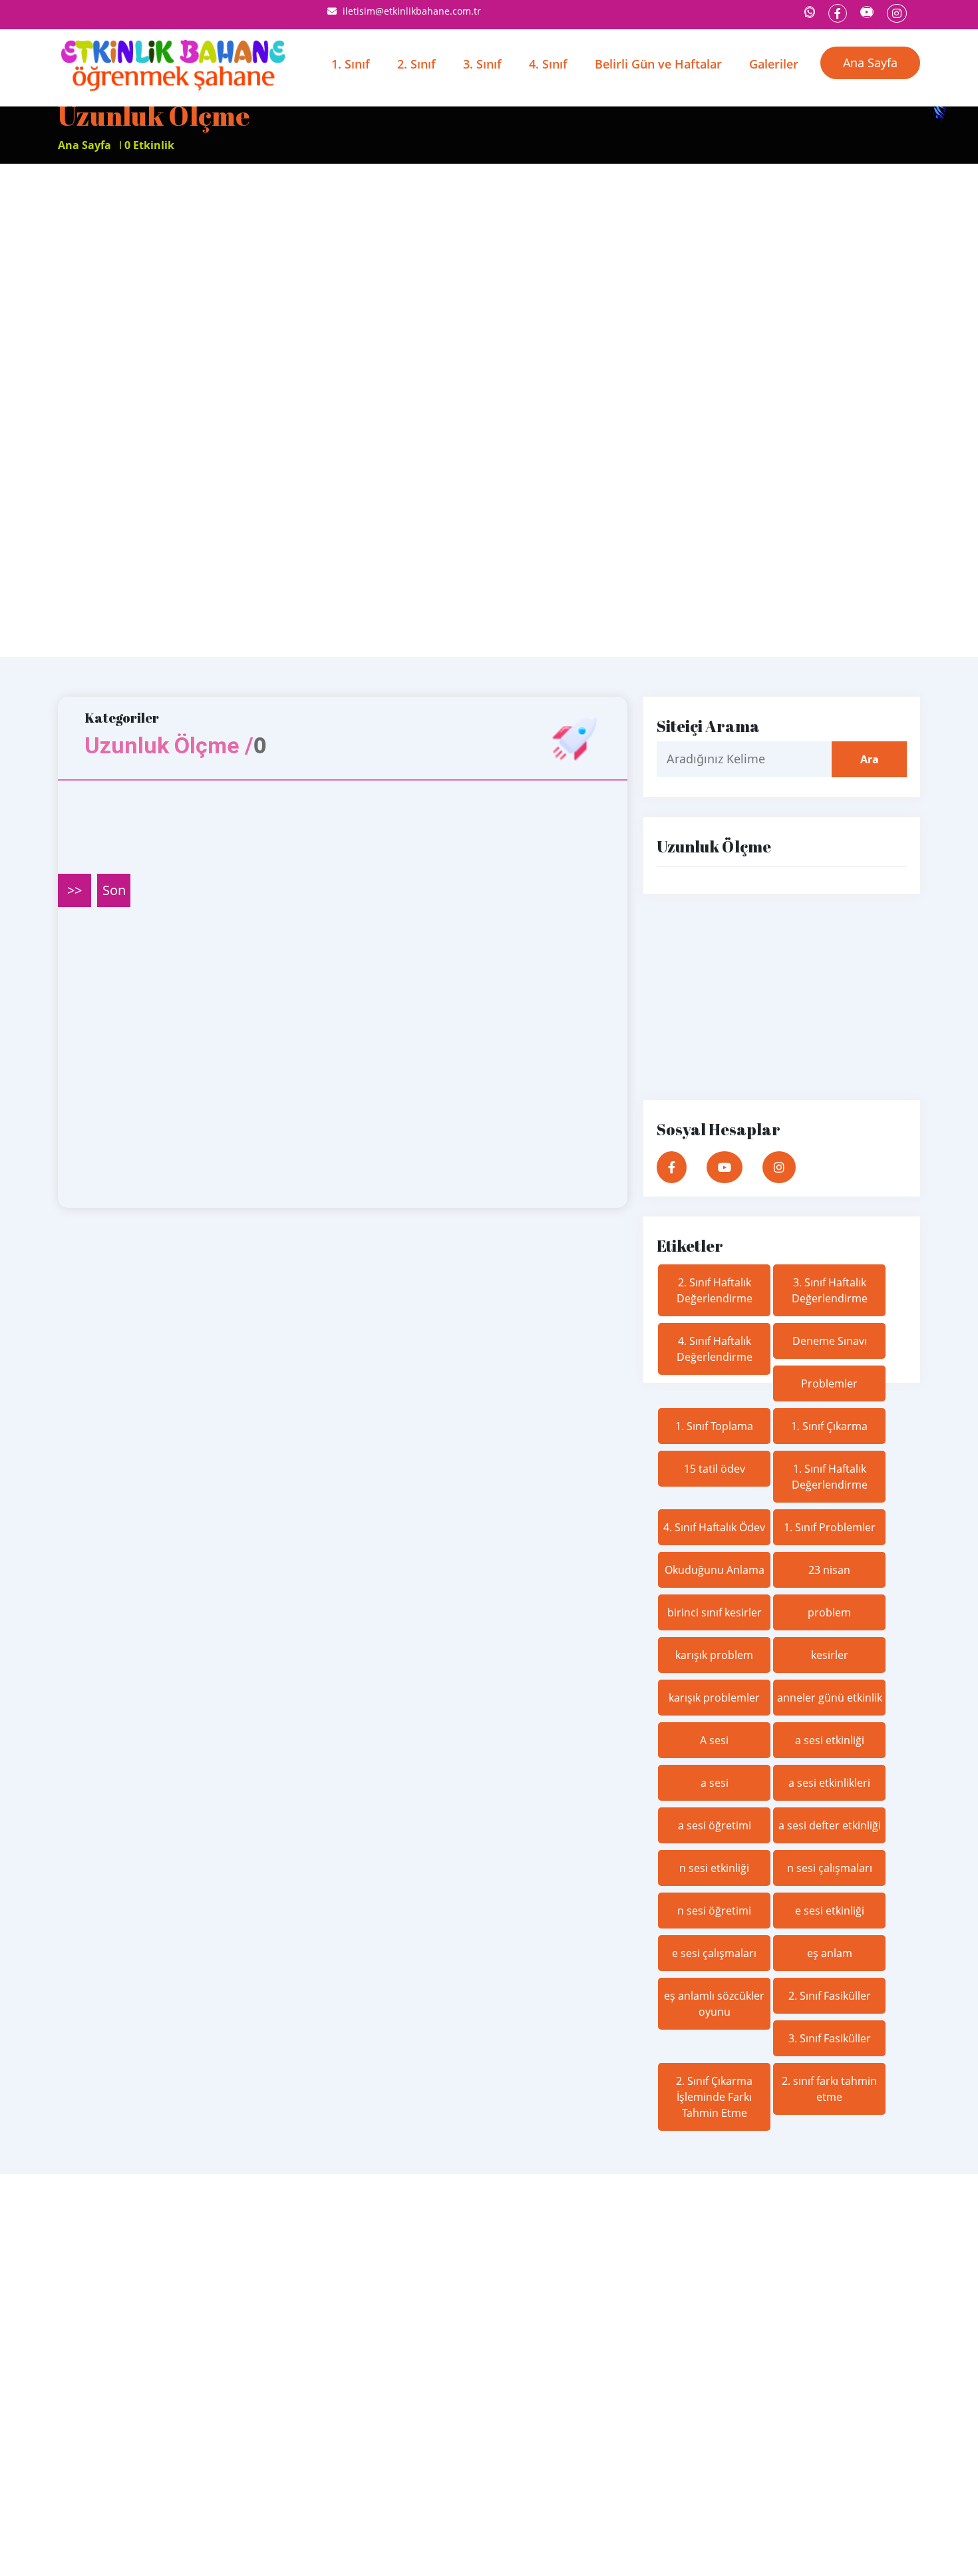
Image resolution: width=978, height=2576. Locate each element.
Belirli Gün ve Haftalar (658, 64)
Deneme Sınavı (830, 1341)
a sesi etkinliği (830, 1740)
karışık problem (714, 1655)
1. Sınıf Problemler (830, 1527)
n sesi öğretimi (714, 1911)
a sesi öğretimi (715, 1825)
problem (829, 1612)
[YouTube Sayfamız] (867, 12)
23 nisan (829, 1570)
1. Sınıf (351, 64)
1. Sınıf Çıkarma (829, 1426)
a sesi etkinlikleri (829, 1783)
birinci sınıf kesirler (715, 1612)
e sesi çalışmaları (714, 1953)
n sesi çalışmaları (830, 1868)
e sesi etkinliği (830, 1911)
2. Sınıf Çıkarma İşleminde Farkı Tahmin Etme (714, 2097)
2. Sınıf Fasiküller (830, 1996)
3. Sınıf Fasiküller (830, 2038)
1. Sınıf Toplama (714, 1426)
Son (114, 890)
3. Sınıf (482, 64)
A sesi (714, 1740)
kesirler (830, 1655)
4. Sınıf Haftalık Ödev (714, 1527)
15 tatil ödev (715, 1469)
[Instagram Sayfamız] (897, 13)
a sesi (715, 1783)
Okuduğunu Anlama (715, 1570)
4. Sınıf (548, 64)
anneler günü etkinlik (830, 1698)
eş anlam (830, 1953)
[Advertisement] (399, 410)
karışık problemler (714, 1698)
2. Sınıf (416, 64)
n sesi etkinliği (714, 1868)
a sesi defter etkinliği (830, 1825)
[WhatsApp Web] (810, 12)
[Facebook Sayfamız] (838, 13)
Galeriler (774, 64)
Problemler (829, 1383)
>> (75, 890)
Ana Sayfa (870, 63)
